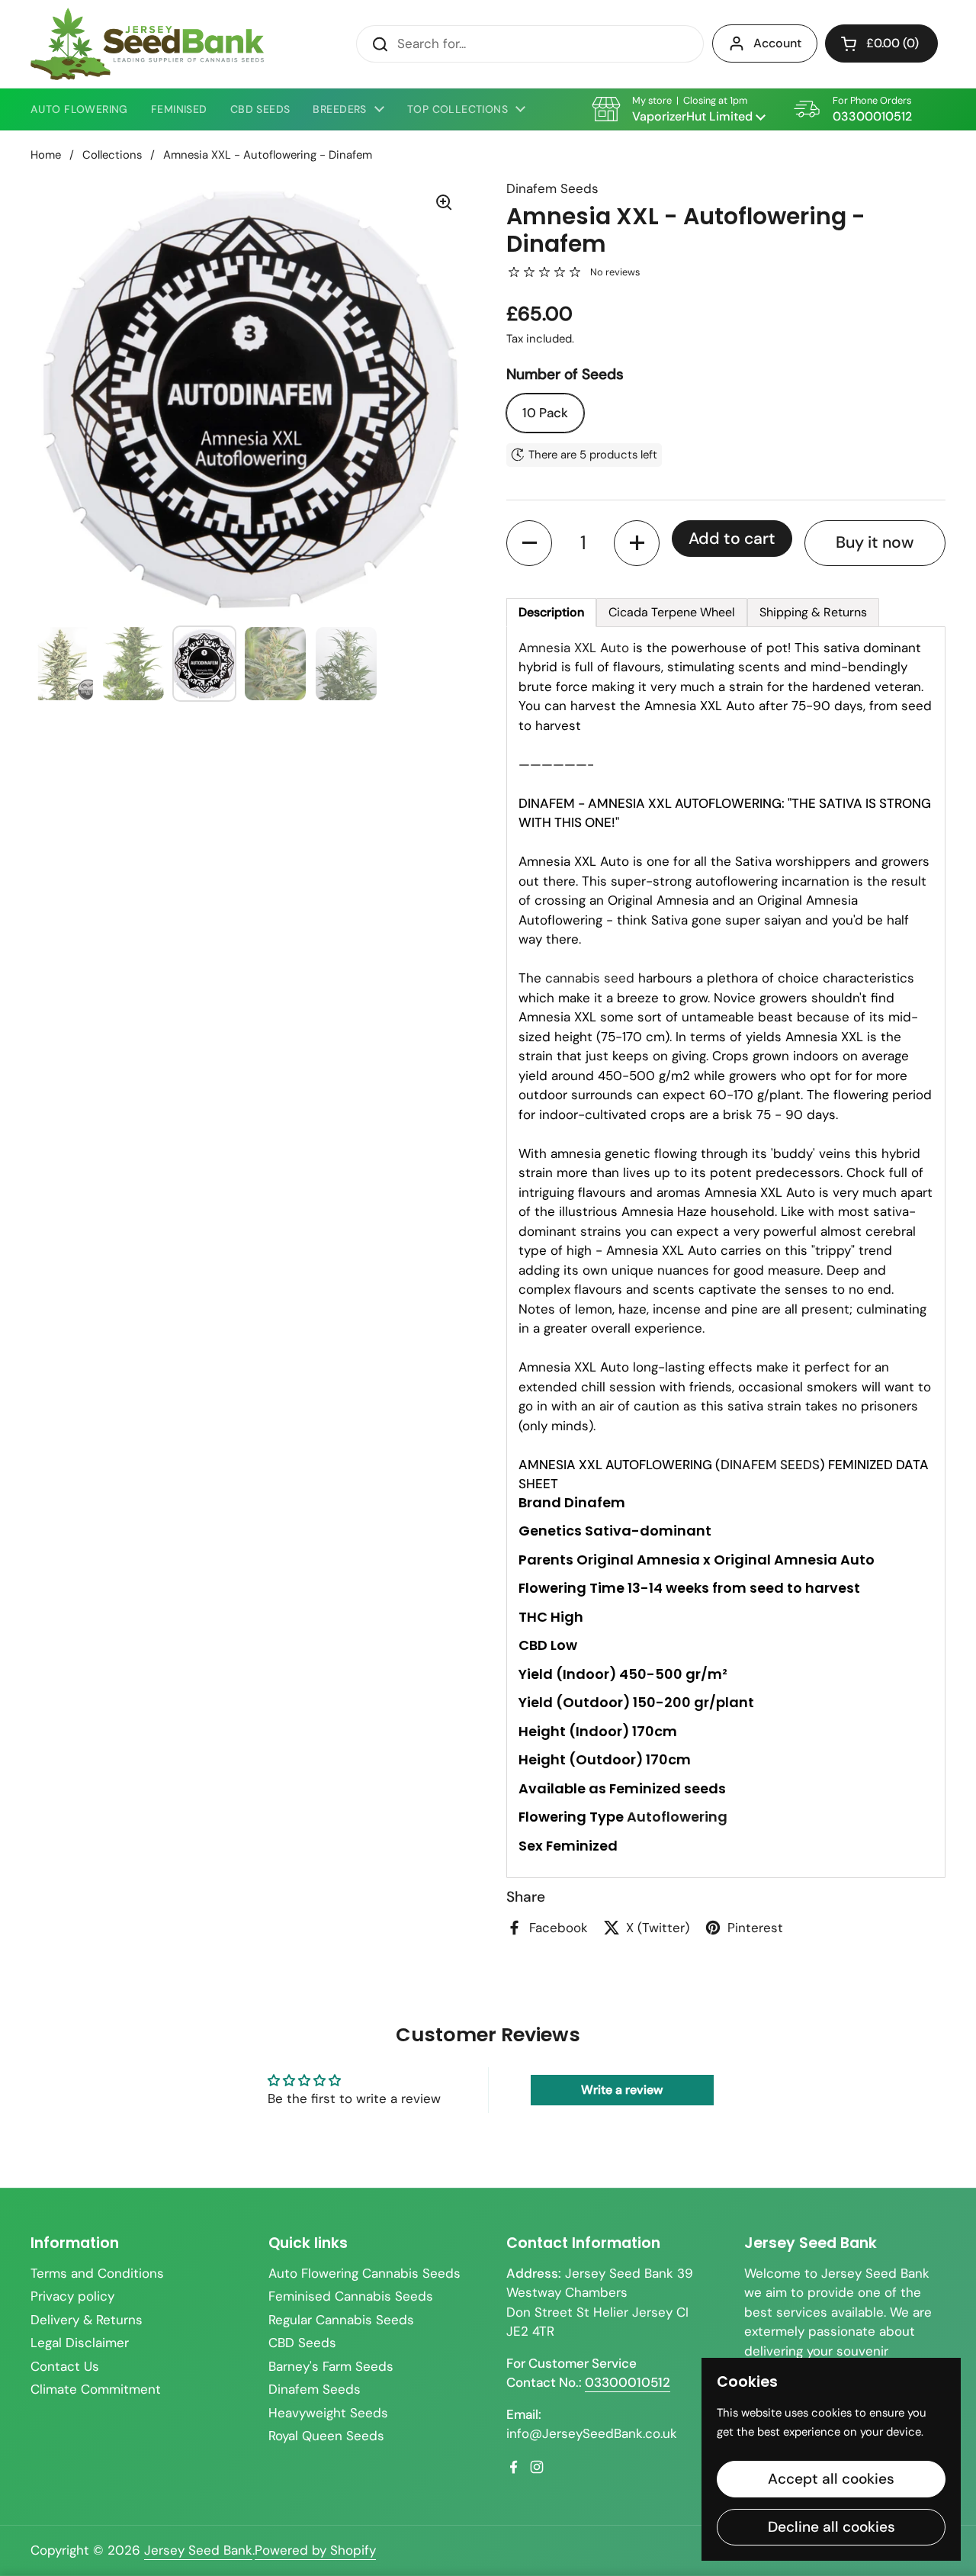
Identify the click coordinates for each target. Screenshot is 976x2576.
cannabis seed (590, 978)
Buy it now (875, 542)
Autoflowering (677, 1817)
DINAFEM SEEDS (770, 1465)
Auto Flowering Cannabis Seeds (364, 2273)
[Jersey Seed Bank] (147, 44)
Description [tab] (551, 612)
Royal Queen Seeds (326, 2436)
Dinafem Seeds (315, 2389)
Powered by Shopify (315, 2550)
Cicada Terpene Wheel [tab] (672, 612)
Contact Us (65, 2366)
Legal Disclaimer (80, 2343)
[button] (881, 43)
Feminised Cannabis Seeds (351, 2296)
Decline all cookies (832, 2527)
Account (777, 43)
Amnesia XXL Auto (574, 648)
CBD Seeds (302, 2343)
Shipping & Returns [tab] (813, 612)
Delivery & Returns (87, 2320)
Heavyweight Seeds (328, 2413)
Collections (112, 155)
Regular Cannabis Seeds (341, 2320)
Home (46, 155)
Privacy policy (72, 2296)
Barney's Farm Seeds (331, 2366)
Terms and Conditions (97, 2273)
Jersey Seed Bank (198, 2550)
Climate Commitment (96, 2389)
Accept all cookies (831, 2479)
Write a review (622, 2090)
